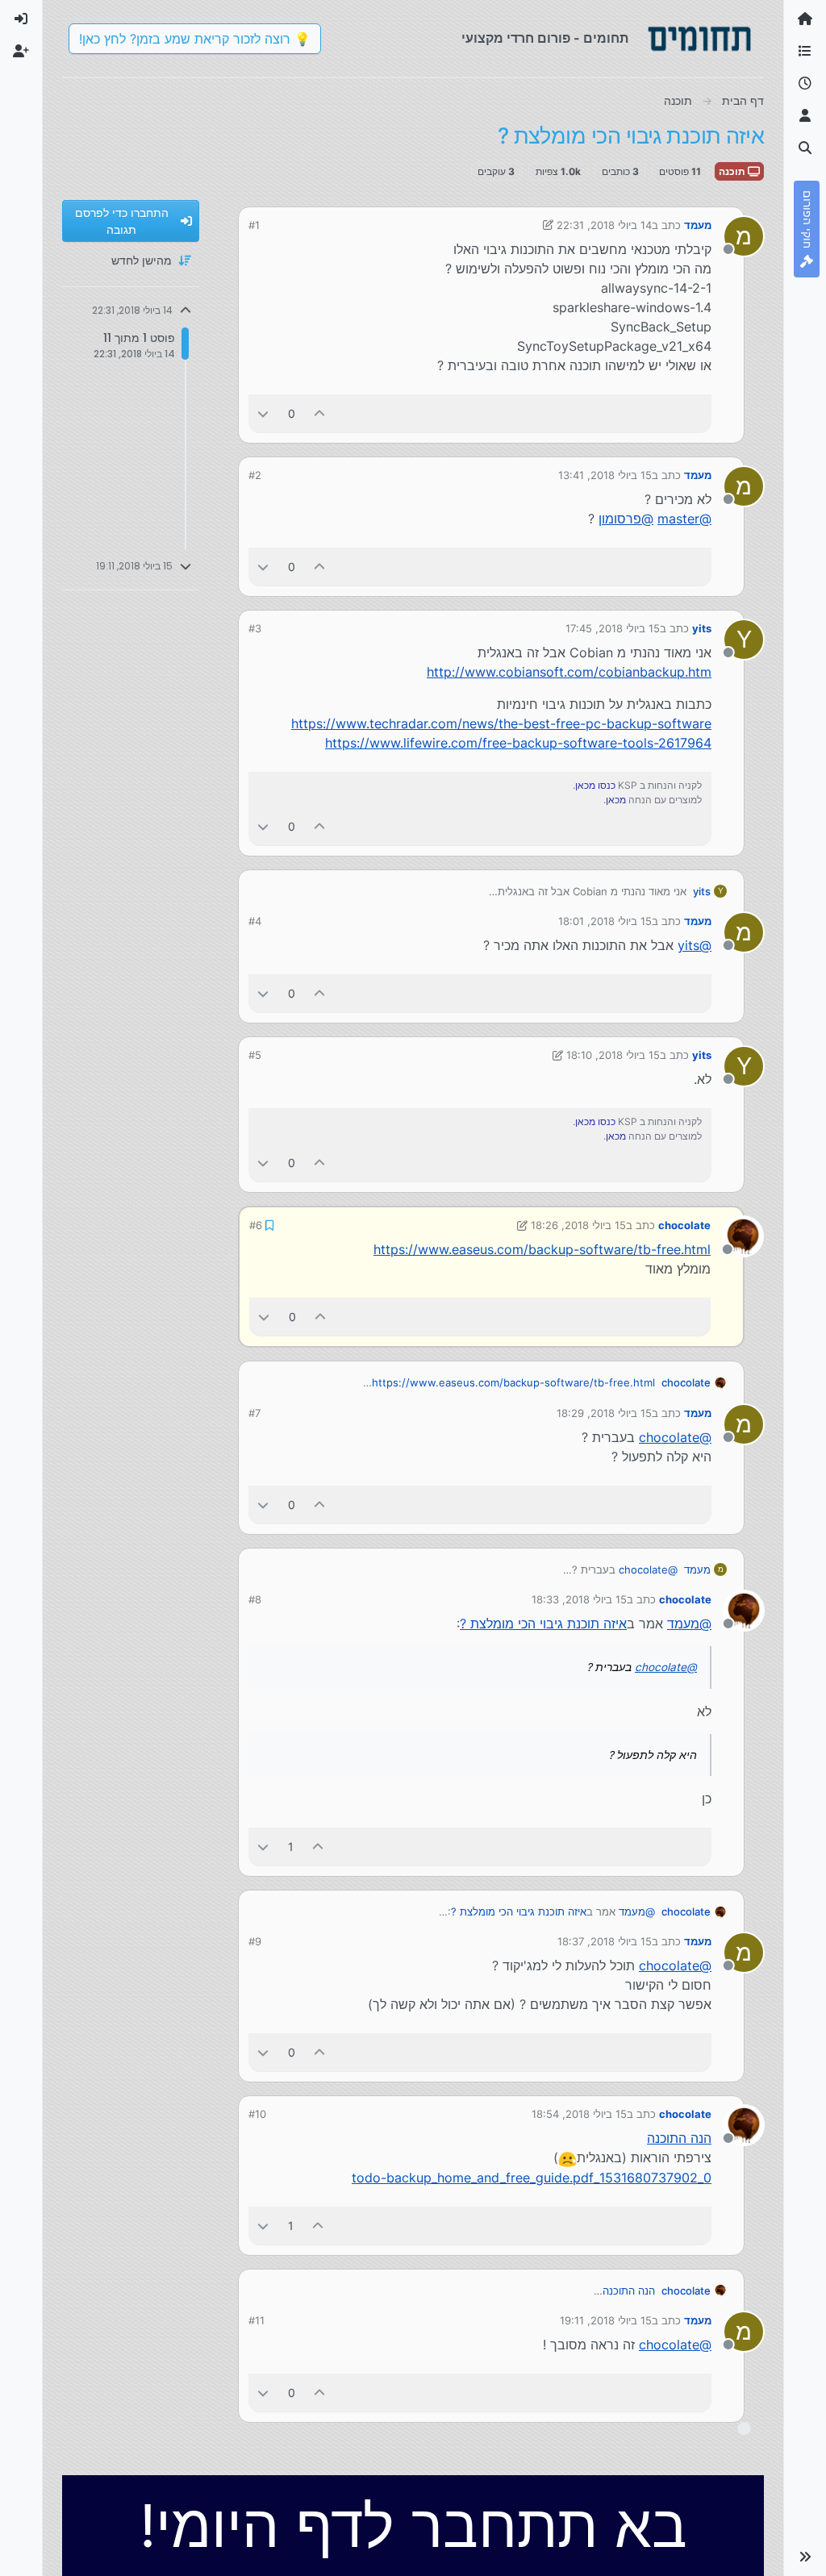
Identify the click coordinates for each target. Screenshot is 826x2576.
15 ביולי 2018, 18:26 (578, 1225)
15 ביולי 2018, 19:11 (606, 2320)
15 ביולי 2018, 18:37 (605, 1941)
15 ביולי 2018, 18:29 (604, 1413)
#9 (255, 1941)
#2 (255, 475)
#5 (255, 1055)
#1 (254, 225)
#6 (256, 1225)
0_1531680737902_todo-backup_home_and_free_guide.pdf (532, 2178)
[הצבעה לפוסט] (320, 413)
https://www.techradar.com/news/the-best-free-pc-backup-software (501, 723)
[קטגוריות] (805, 52)
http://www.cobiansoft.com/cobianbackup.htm (569, 672)
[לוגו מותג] (699, 39)
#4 (255, 921)
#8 (255, 1599)
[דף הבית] (805, 19)
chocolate (684, 1225)
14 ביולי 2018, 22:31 (604, 225)
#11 (257, 2320)
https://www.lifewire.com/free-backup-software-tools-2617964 (518, 743)
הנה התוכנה (679, 2138)
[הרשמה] (21, 52)
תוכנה (733, 171)
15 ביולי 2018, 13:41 (605, 475)
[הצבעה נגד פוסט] (263, 413)
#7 (254, 1413)
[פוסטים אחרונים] (805, 84)
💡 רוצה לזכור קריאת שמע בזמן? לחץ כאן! (195, 39)
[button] (805, 2557)
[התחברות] (21, 19)
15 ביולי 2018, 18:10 (613, 1055)
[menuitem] (21, 19)
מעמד (698, 225)
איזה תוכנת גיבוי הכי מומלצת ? (543, 1624)
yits (702, 628)
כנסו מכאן (595, 785)
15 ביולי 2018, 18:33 (579, 1599)
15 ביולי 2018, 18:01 (605, 921)
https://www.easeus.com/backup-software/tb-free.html (542, 1249)
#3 (255, 628)
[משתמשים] (805, 116)
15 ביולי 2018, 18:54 (579, 2114)
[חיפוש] (805, 148)
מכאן (616, 800)
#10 (257, 2114)
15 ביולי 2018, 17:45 (613, 628)
